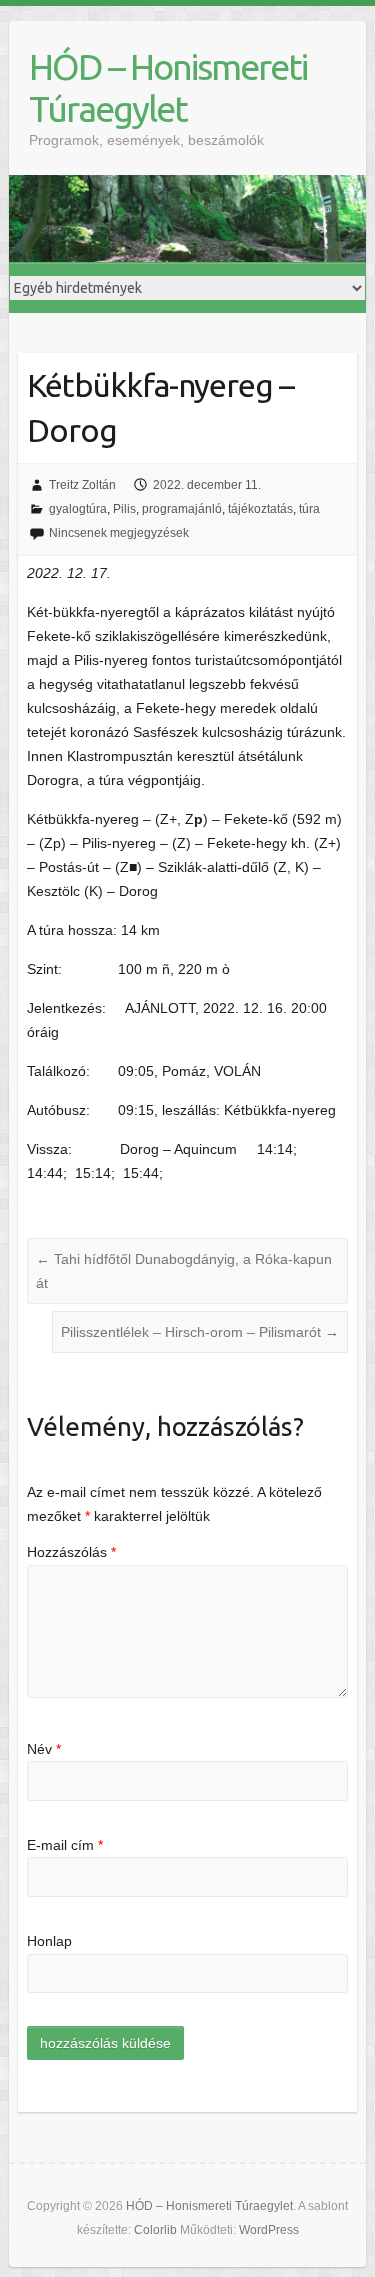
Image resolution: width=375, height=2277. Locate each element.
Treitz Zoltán (82, 485)
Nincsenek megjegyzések (119, 533)
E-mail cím (65, 1845)
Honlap (49, 1941)
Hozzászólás (71, 1552)
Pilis (124, 509)
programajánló (182, 509)
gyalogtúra (78, 509)
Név (44, 1749)
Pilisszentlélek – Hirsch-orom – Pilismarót (200, 1332)
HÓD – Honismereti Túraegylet (168, 87)
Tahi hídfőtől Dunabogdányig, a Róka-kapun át (184, 1271)
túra (309, 509)
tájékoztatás (260, 509)
